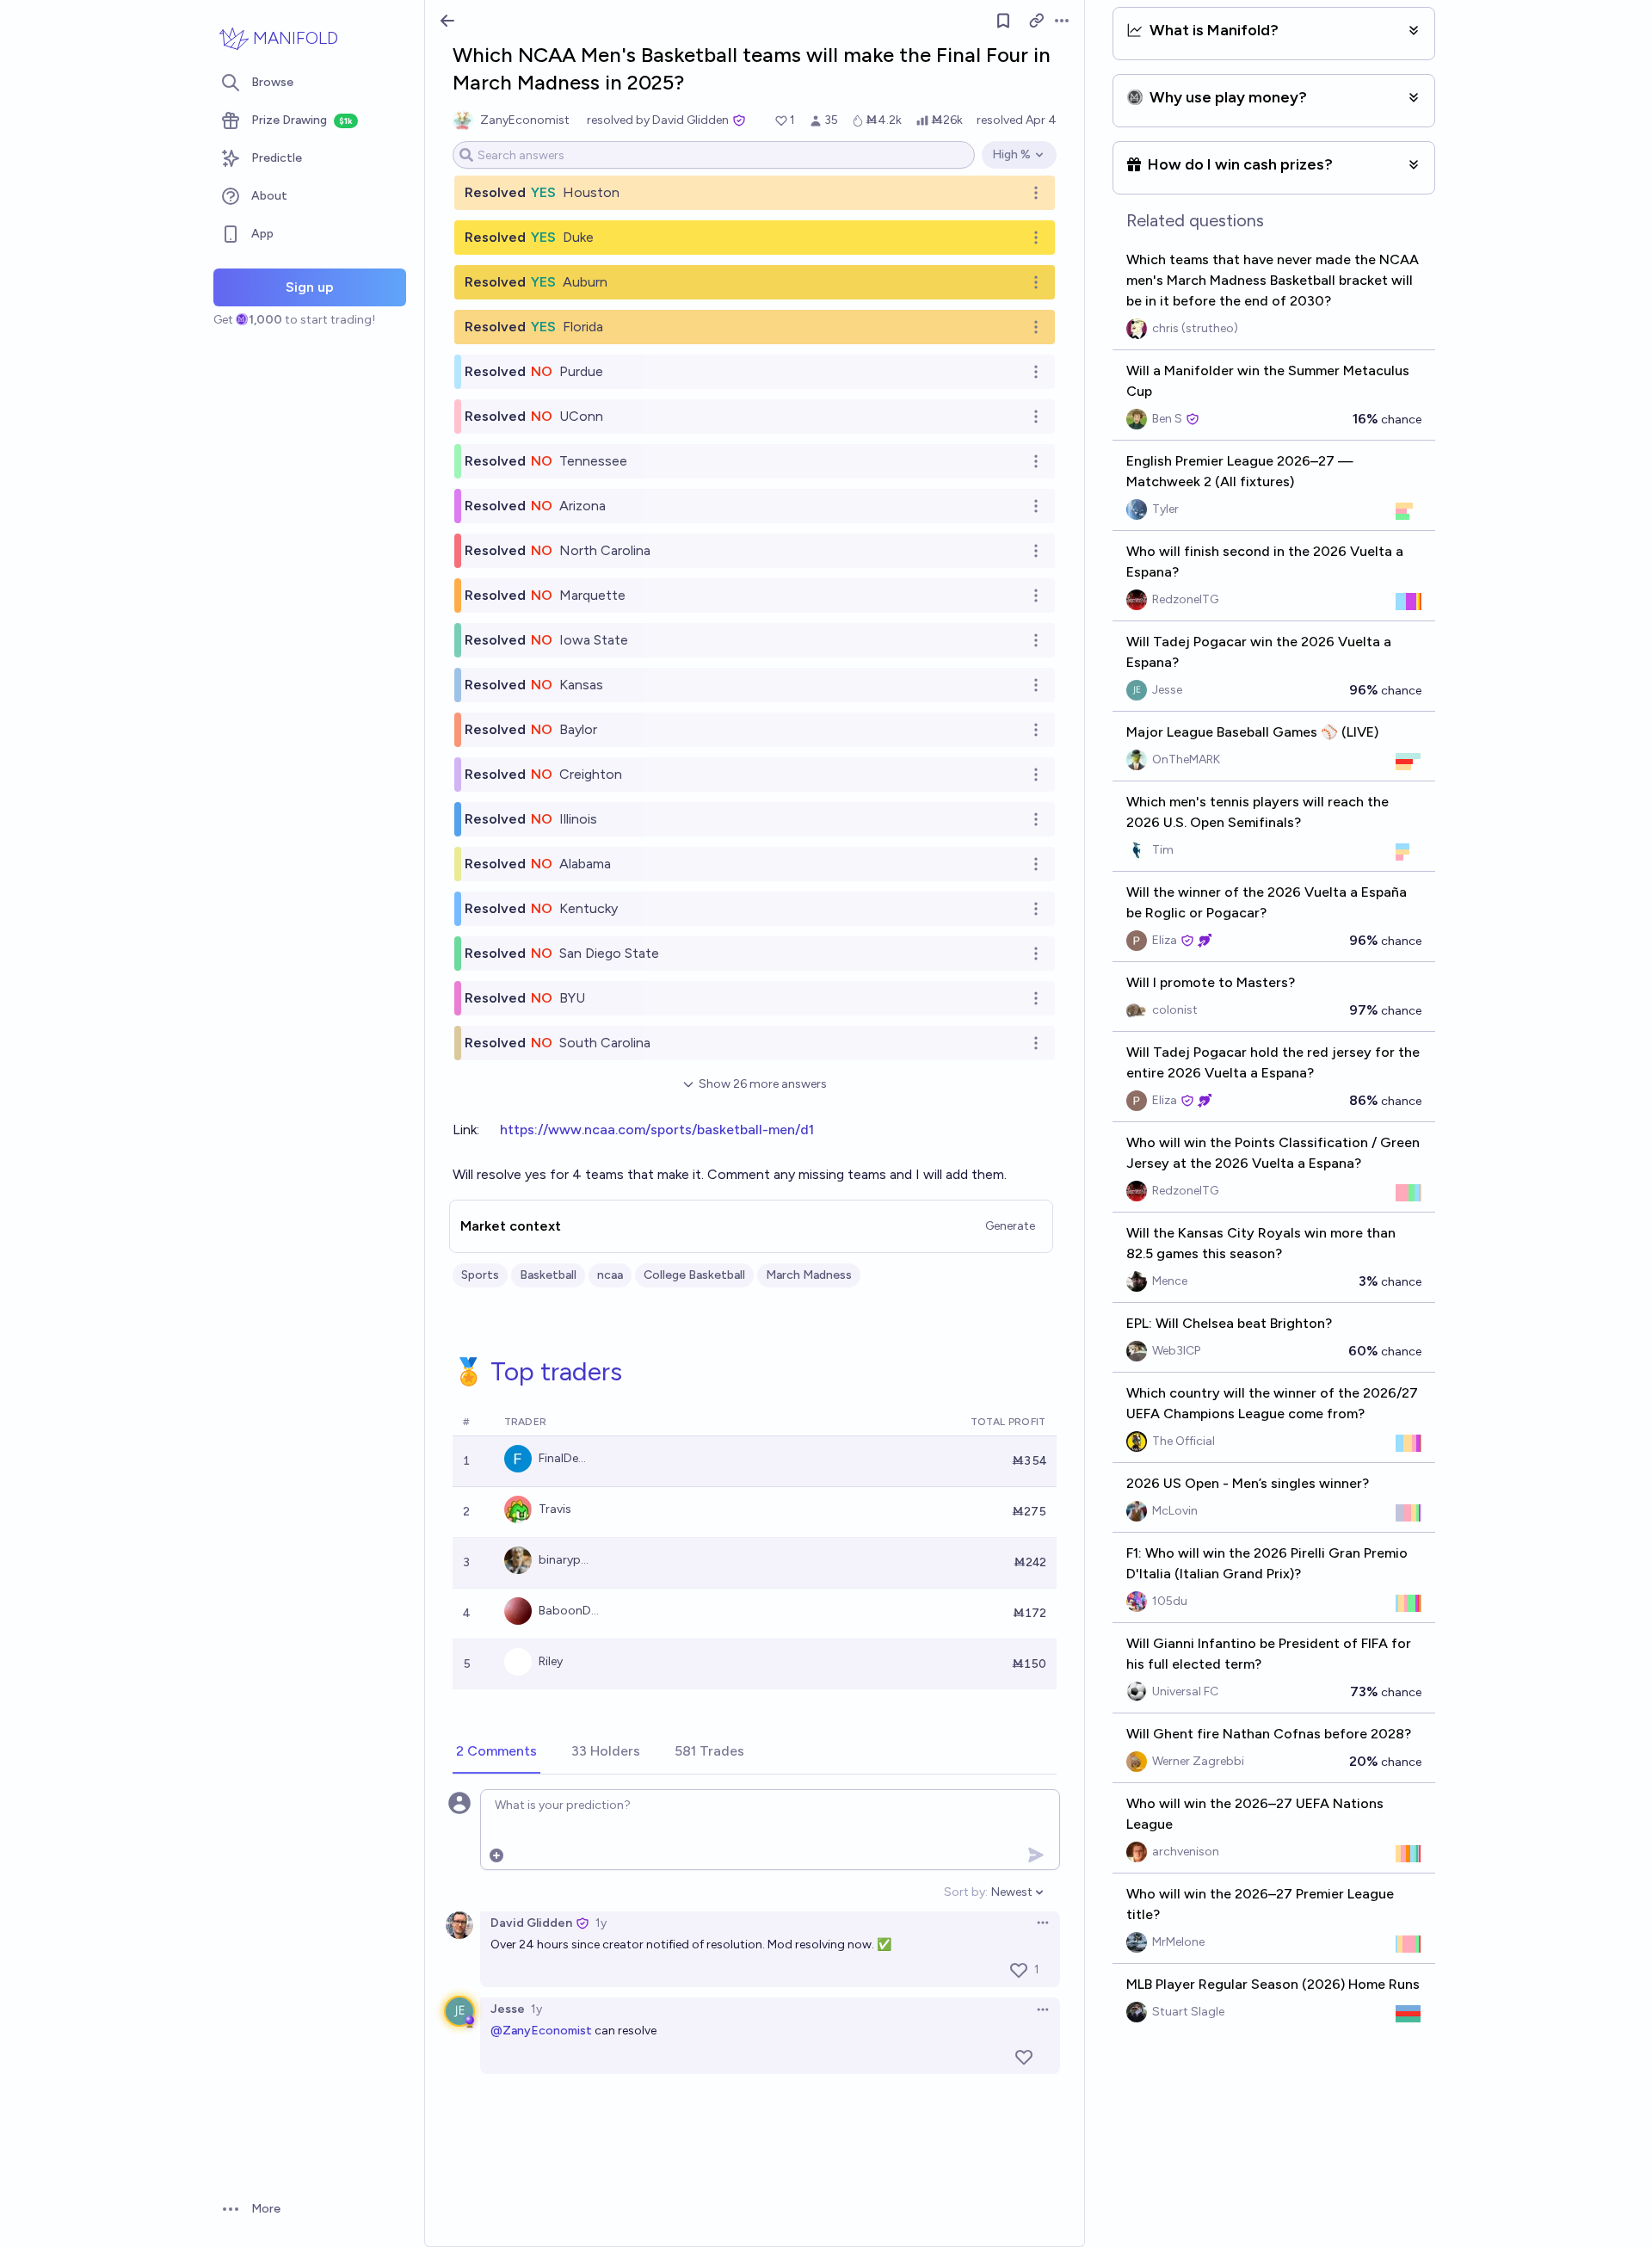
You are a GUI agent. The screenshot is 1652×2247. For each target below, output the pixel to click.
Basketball (548, 1275)
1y (601, 1923)
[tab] (496, 1752)
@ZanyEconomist (541, 2031)
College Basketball (694, 1275)
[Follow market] (1003, 21)
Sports (480, 1275)
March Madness (809, 1275)
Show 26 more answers (763, 1084)
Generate (1010, 1226)
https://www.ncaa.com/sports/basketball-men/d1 (657, 1130)
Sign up (310, 287)
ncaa (610, 1275)
